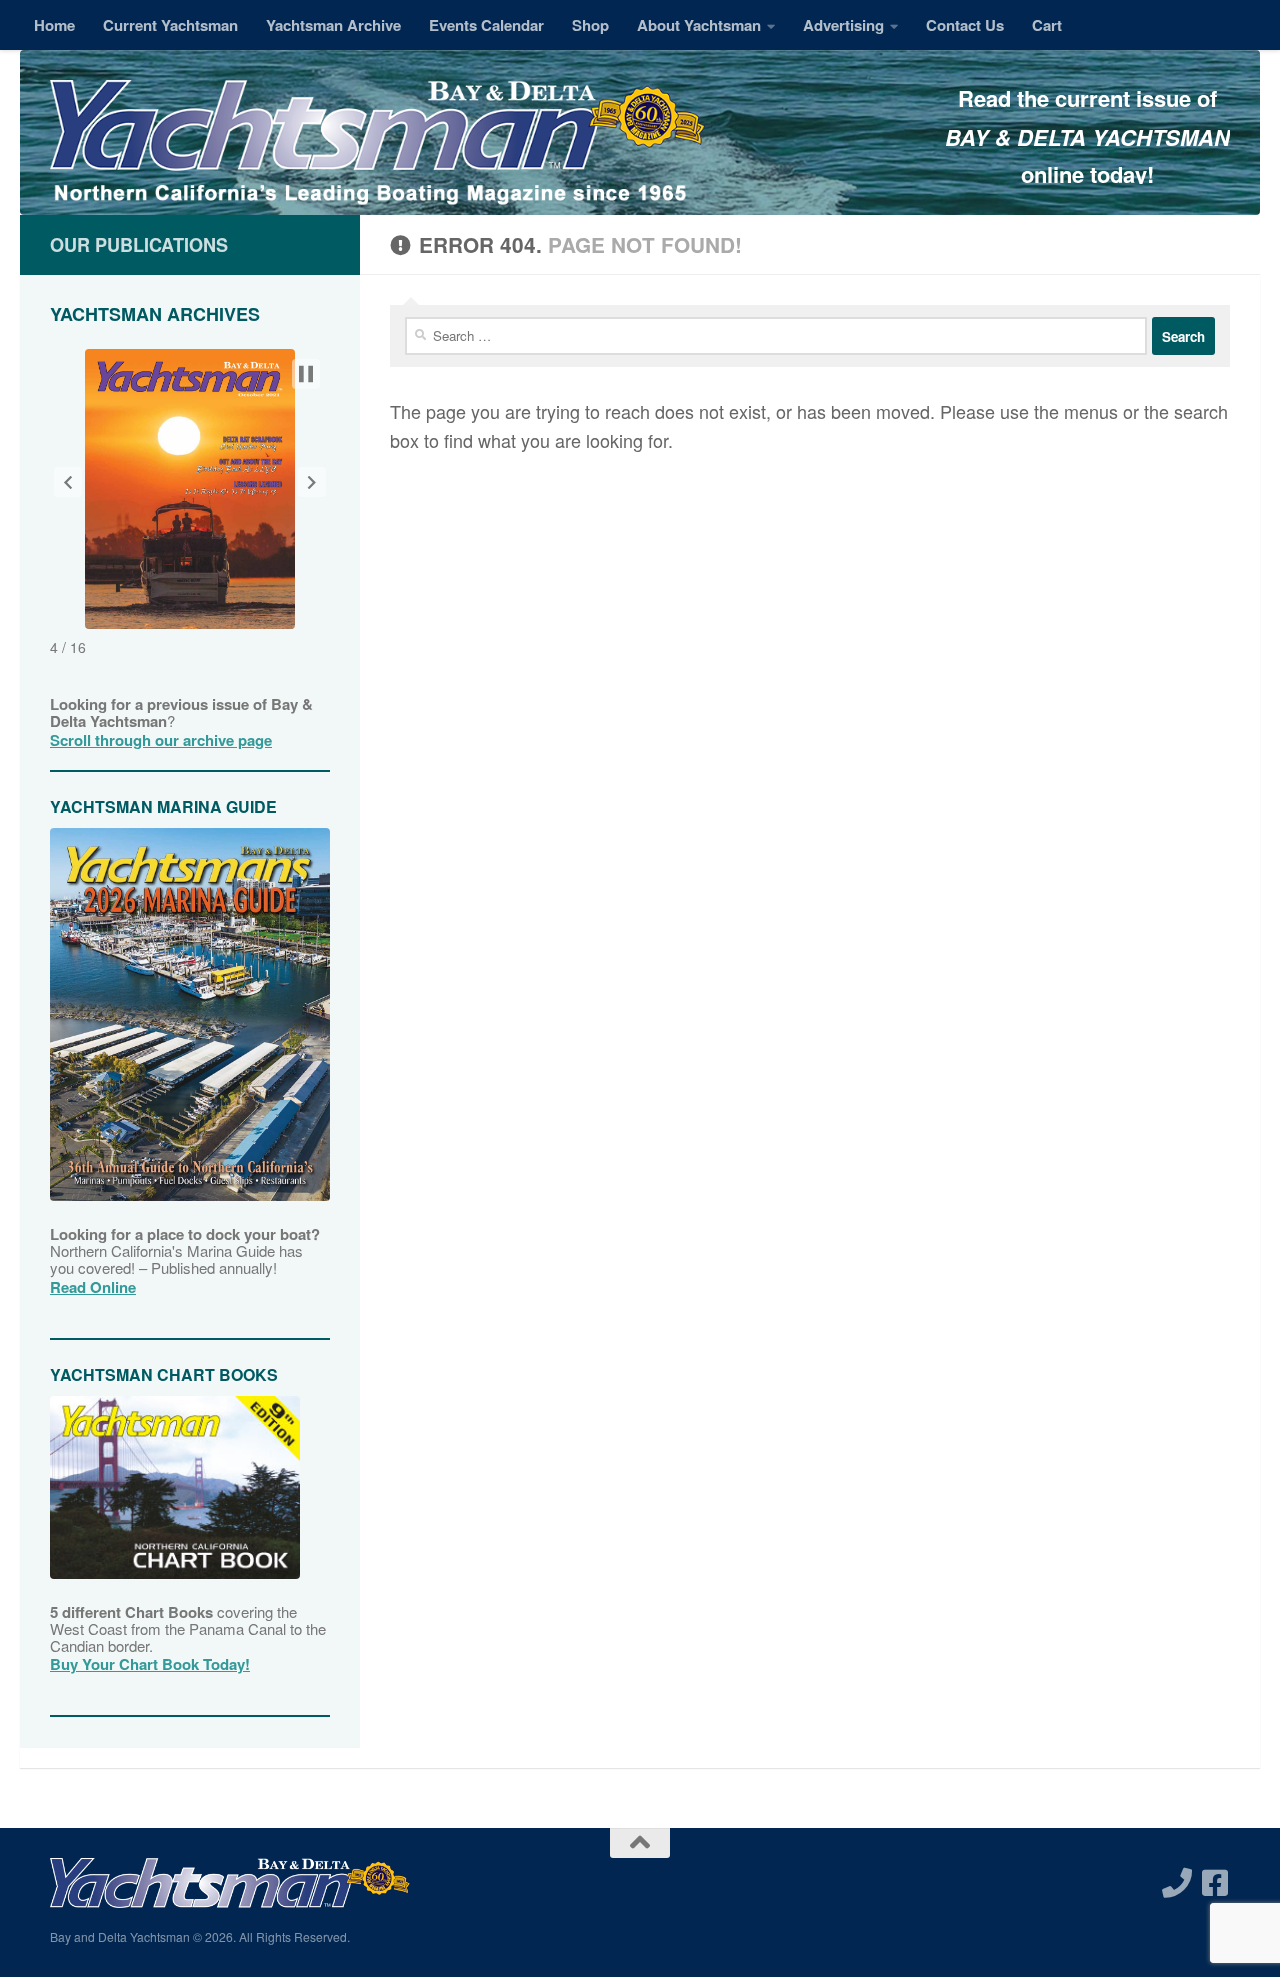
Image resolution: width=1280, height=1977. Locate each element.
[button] (68, 482)
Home (54, 25)
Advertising (843, 25)
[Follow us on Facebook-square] (1215, 1883)
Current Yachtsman (170, 25)
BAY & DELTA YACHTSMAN (1087, 137)
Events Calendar (486, 25)
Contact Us (965, 25)
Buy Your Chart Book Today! (150, 1664)
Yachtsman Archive (333, 25)
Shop (590, 25)
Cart (1047, 25)
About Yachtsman (699, 25)
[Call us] (1177, 1883)
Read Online (93, 1287)
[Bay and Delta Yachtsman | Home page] (377, 145)
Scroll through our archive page (161, 740)
